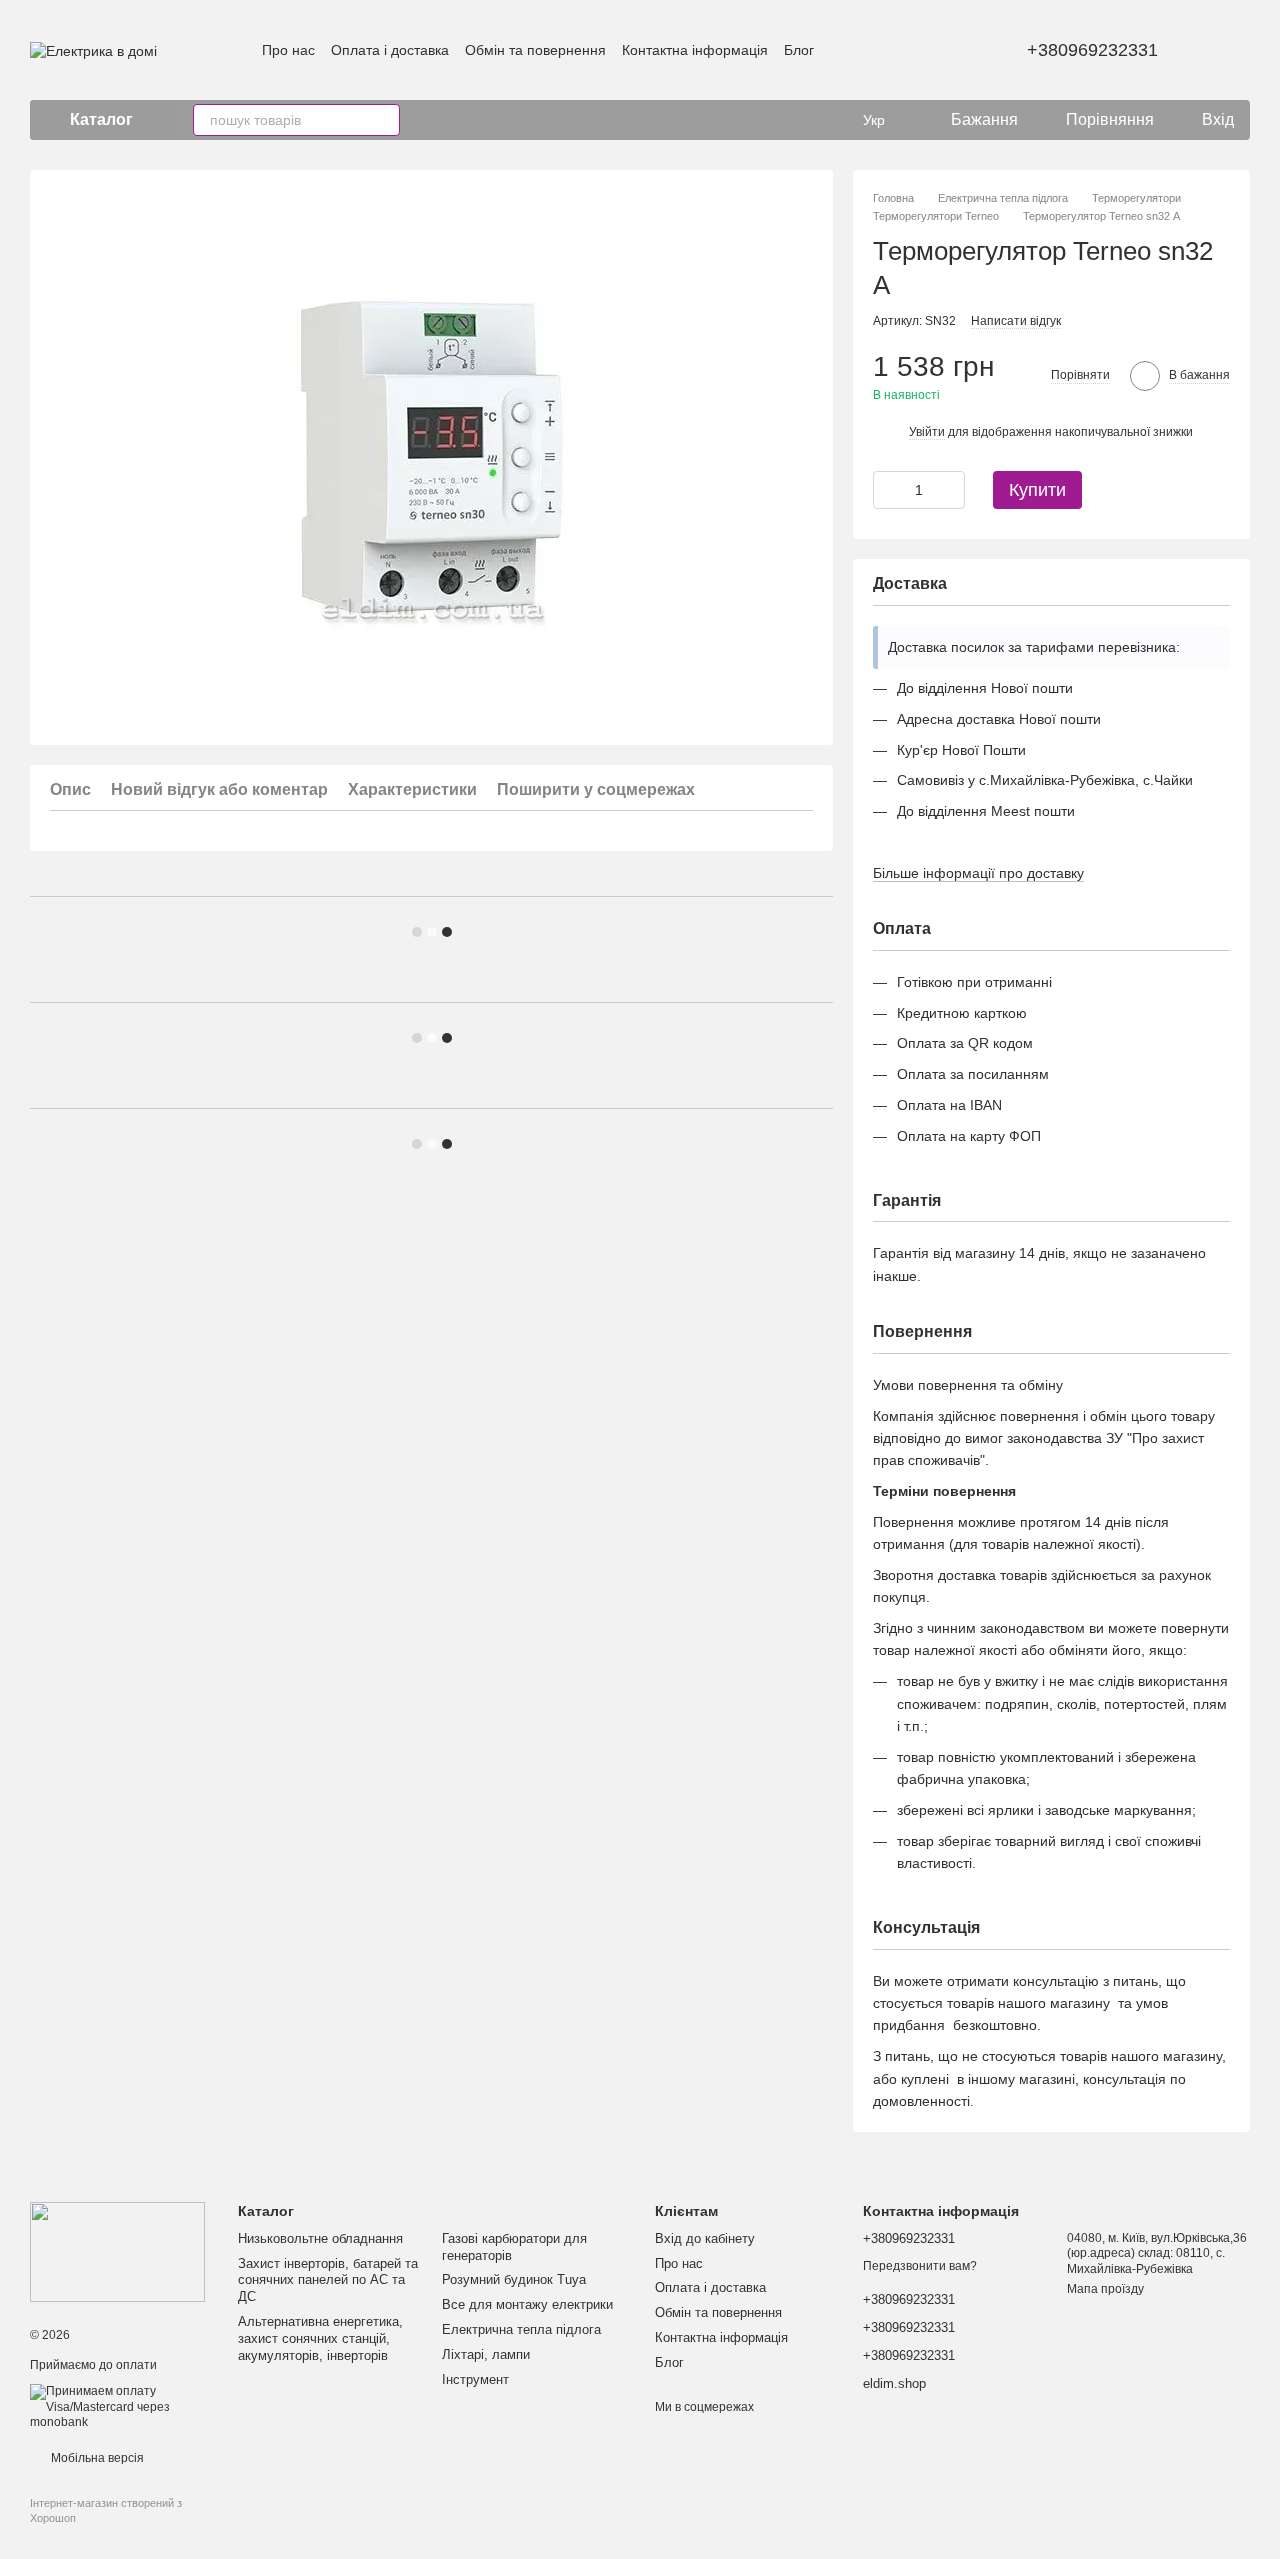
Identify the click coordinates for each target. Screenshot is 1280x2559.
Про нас (288, 50)
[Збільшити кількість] (950, 490)
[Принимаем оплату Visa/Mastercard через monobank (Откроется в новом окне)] (119, 2407)
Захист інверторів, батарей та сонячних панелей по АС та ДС (328, 2280)
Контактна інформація (695, 50)
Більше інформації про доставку (978, 873)
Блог (799, 50)
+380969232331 (1092, 50)
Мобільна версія (96, 2458)
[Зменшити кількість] (888, 490)
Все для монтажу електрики (527, 2304)
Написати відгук (1016, 321)
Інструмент (475, 2379)
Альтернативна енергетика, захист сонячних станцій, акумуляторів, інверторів (320, 2338)
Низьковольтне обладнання (320, 2238)
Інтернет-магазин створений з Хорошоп (106, 2510)
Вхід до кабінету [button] (705, 2238)
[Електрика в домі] (117, 2252)
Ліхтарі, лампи (486, 2354)
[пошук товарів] (384, 120)
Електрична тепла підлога (521, 2329)
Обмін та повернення (535, 50)
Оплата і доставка (390, 50)
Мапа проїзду (1105, 2289)
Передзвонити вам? (920, 2266)
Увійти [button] (927, 432)
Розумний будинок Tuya (514, 2279)
